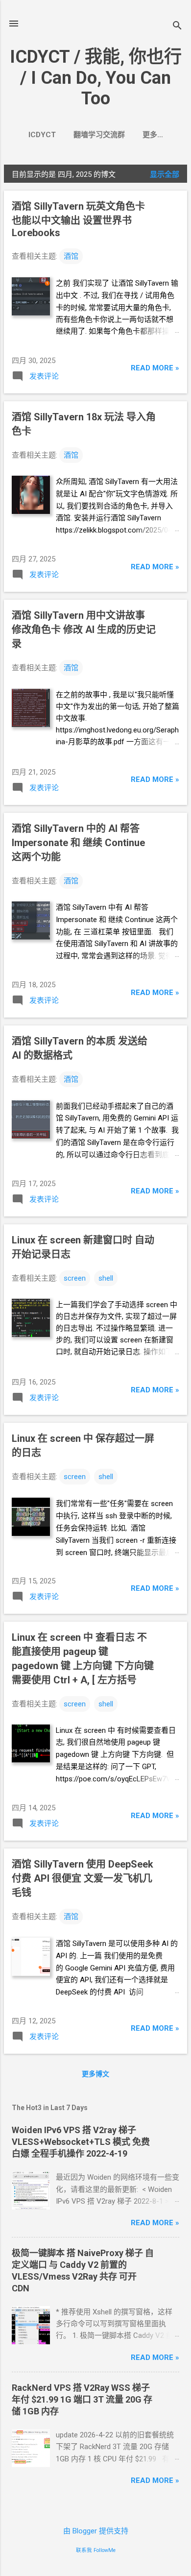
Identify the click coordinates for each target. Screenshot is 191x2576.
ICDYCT (42, 135)
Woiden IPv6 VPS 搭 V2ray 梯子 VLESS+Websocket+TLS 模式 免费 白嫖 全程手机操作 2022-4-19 (81, 2142)
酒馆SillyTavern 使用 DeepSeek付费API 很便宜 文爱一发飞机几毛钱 (83, 1878)
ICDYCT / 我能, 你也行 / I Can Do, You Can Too (96, 78)
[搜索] (177, 27)
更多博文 (95, 2074)
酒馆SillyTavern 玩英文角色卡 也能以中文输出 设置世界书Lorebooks (78, 219)
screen (75, 1278)
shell (106, 1278)
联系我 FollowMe (96, 2550)
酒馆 (71, 256)
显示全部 (165, 174)
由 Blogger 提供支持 (96, 2531)
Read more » (155, 368)
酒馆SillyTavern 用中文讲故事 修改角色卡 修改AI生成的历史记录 (84, 630)
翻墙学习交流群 (99, 135)
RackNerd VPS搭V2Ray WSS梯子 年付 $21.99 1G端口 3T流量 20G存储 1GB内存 (82, 2399)
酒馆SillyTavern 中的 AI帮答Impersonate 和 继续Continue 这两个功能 (78, 843)
